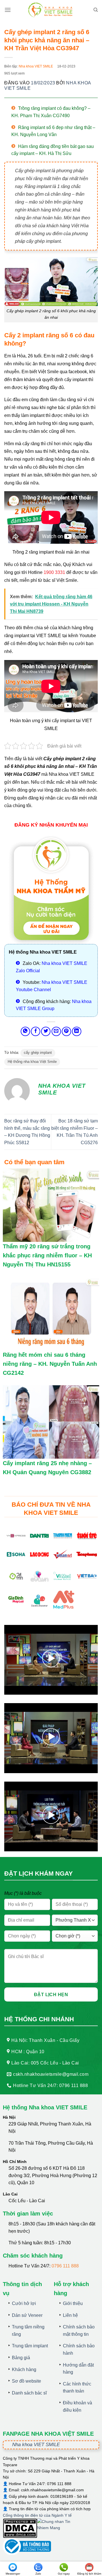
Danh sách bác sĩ (29, 2393)
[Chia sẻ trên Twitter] (46, 1031)
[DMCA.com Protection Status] (20, 2528)
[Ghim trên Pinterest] (66, 1031)
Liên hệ (70, 2315)
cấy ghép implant (38, 1053)
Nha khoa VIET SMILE (36, 66)
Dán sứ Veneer (27, 2315)
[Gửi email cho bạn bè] (56, 1031)
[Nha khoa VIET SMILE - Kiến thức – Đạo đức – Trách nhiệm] (51, 10)
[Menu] (8, 10)
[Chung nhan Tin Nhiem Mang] (58, 2528)
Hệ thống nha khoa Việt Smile (32, 1062)
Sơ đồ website (26, 2381)
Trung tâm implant (30, 2346)
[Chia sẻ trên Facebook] (36, 1031)
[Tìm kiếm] (96, 10)
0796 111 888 (65, 2266)
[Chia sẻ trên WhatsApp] (25, 1031)
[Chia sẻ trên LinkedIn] (77, 1031)
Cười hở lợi (24, 2303)
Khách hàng (24, 2369)
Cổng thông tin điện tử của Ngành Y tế (37, 2515)
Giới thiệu (73, 2303)
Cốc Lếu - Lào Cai (27, 2201)
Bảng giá (21, 2358)
